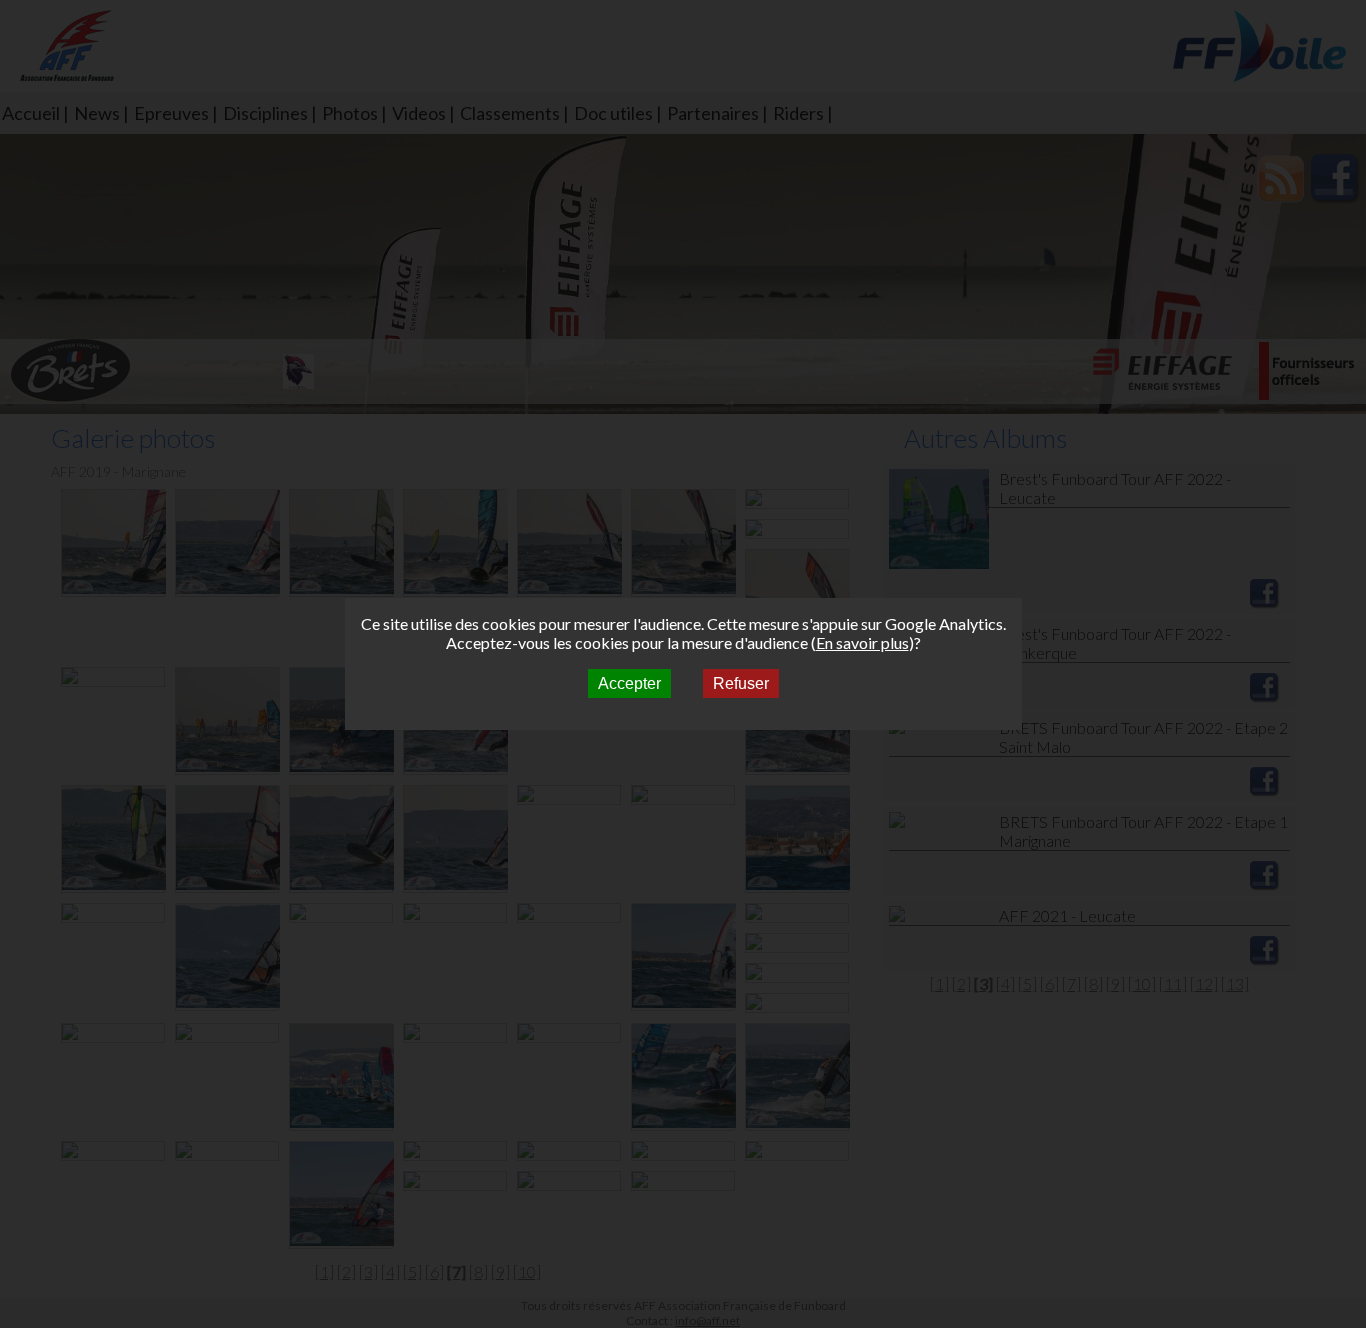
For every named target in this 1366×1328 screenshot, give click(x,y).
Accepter (629, 683)
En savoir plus (862, 642)
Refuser (741, 683)
